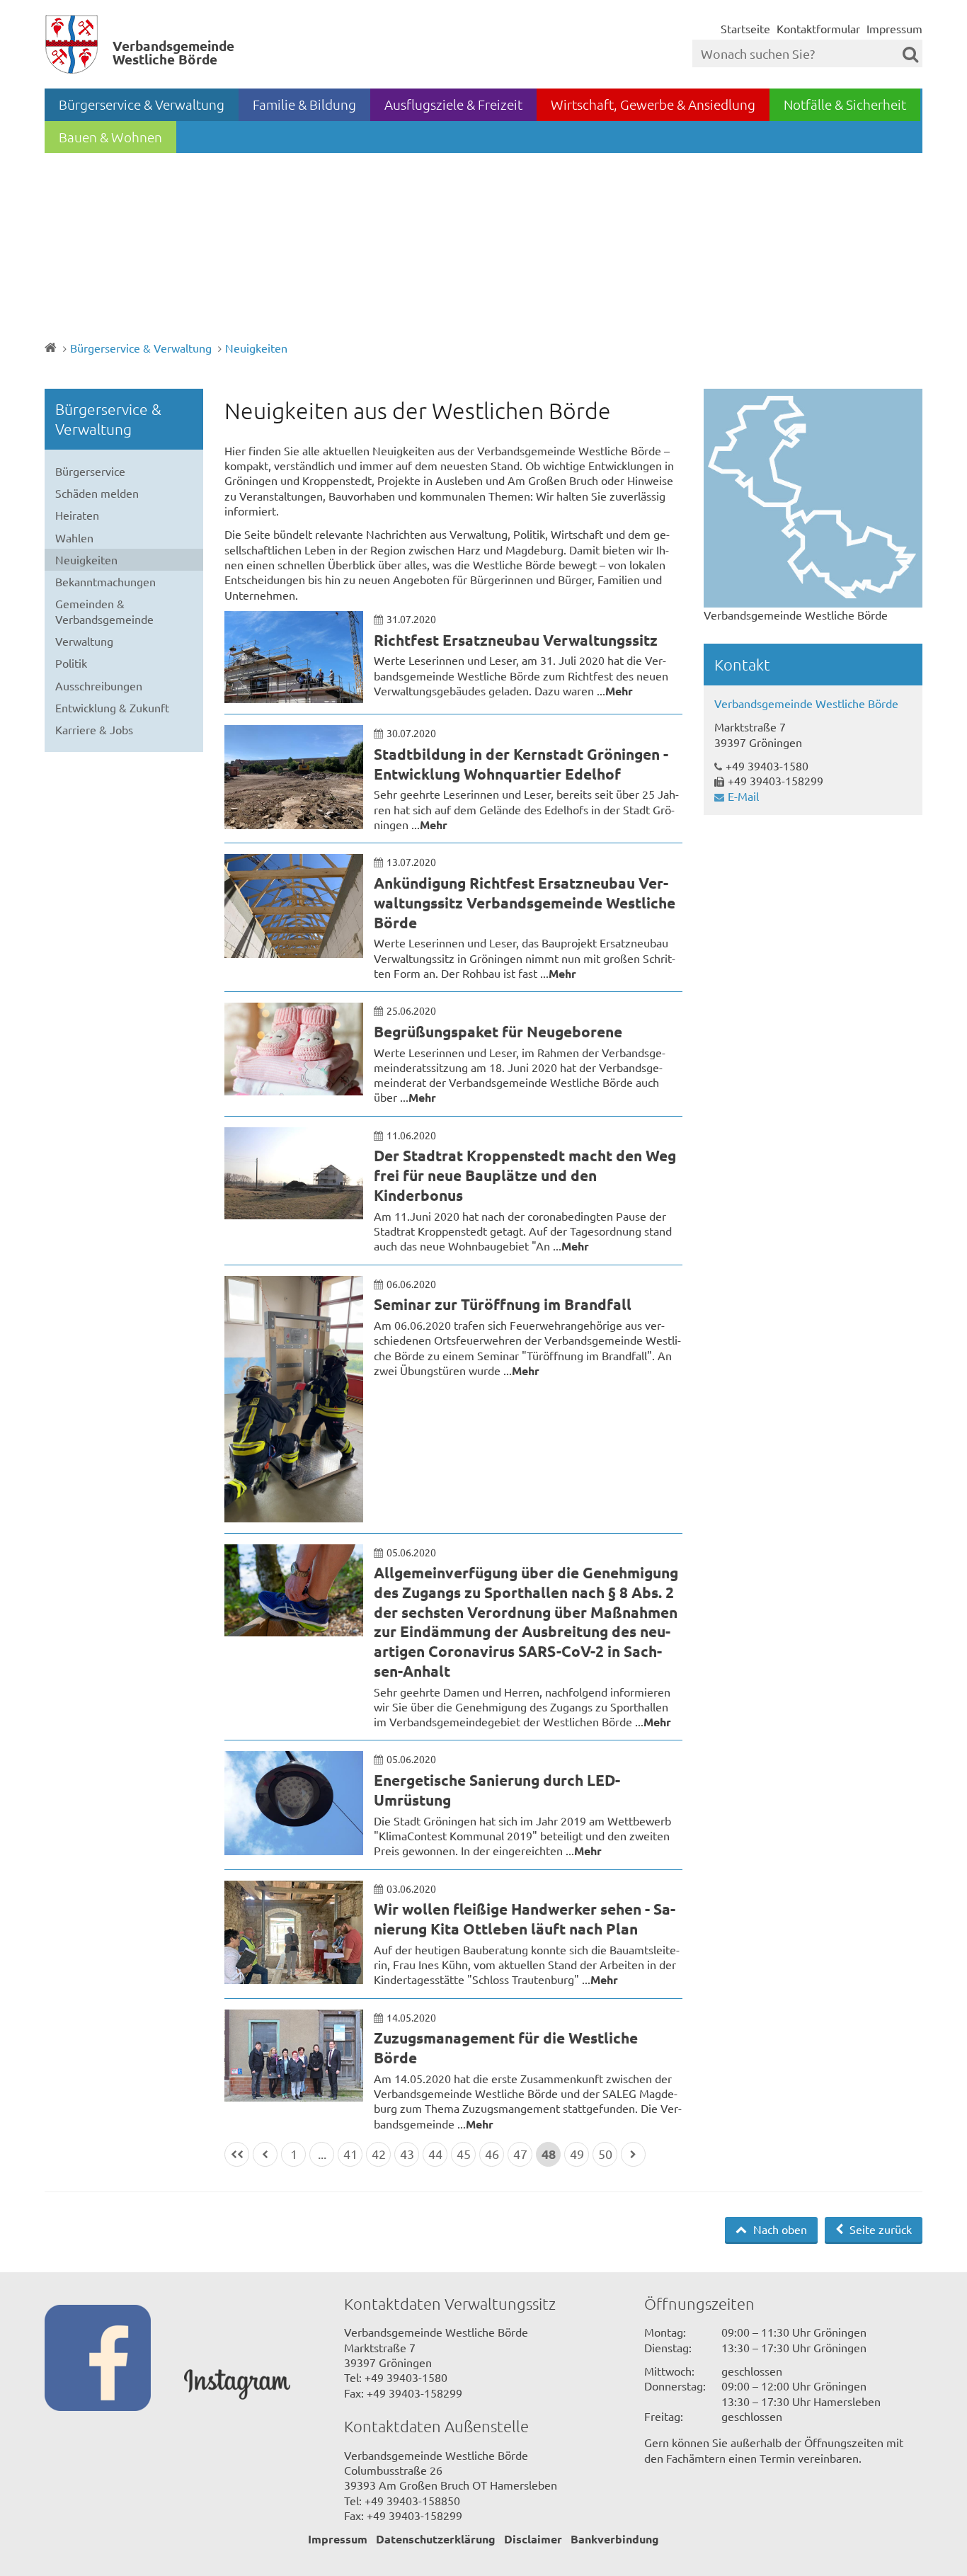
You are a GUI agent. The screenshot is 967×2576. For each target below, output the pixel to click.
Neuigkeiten (256, 348)
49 (577, 2154)
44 (435, 2154)
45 (464, 2154)
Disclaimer (533, 2539)
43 (407, 2154)
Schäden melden (97, 493)
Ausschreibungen (99, 685)
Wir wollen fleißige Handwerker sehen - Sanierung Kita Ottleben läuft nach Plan (525, 1919)
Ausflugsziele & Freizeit (453, 104)
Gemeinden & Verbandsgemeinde (104, 611)
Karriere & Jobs (94, 729)
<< (237, 2154)
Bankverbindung (615, 2539)
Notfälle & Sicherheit (845, 104)
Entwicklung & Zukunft (112, 707)
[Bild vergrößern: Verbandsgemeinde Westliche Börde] (813, 498)
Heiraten (77, 515)
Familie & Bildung (304, 104)
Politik (71, 663)
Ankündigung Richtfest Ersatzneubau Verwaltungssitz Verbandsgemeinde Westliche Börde (525, 902)
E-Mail (743, 796)
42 (379, 2154)
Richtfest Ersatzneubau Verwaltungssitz (516, 640)
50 (605, 2154)
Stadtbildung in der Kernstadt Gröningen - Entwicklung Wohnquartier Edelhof (521, 764)
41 (350, 2154)
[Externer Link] (114, 2359)
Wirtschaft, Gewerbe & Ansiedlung (653, 104)
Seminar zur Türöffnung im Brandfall (503, 1304)
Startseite (745, 28)
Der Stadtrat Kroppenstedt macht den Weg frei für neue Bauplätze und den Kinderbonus (525, 1175)
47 (520, 2154)
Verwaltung (84, 641)
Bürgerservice (90, 471)
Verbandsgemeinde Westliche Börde (806, 703)
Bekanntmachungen (105, 581)
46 (492, 2154)
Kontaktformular (818, 28)
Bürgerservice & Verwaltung (142, 104)
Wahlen (74, 537)
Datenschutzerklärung (436, 2539)
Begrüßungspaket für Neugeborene (498, 1031)
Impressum (894, 28)
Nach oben (779, 2229)
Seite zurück (879, 2229)
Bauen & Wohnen (110, 137)
